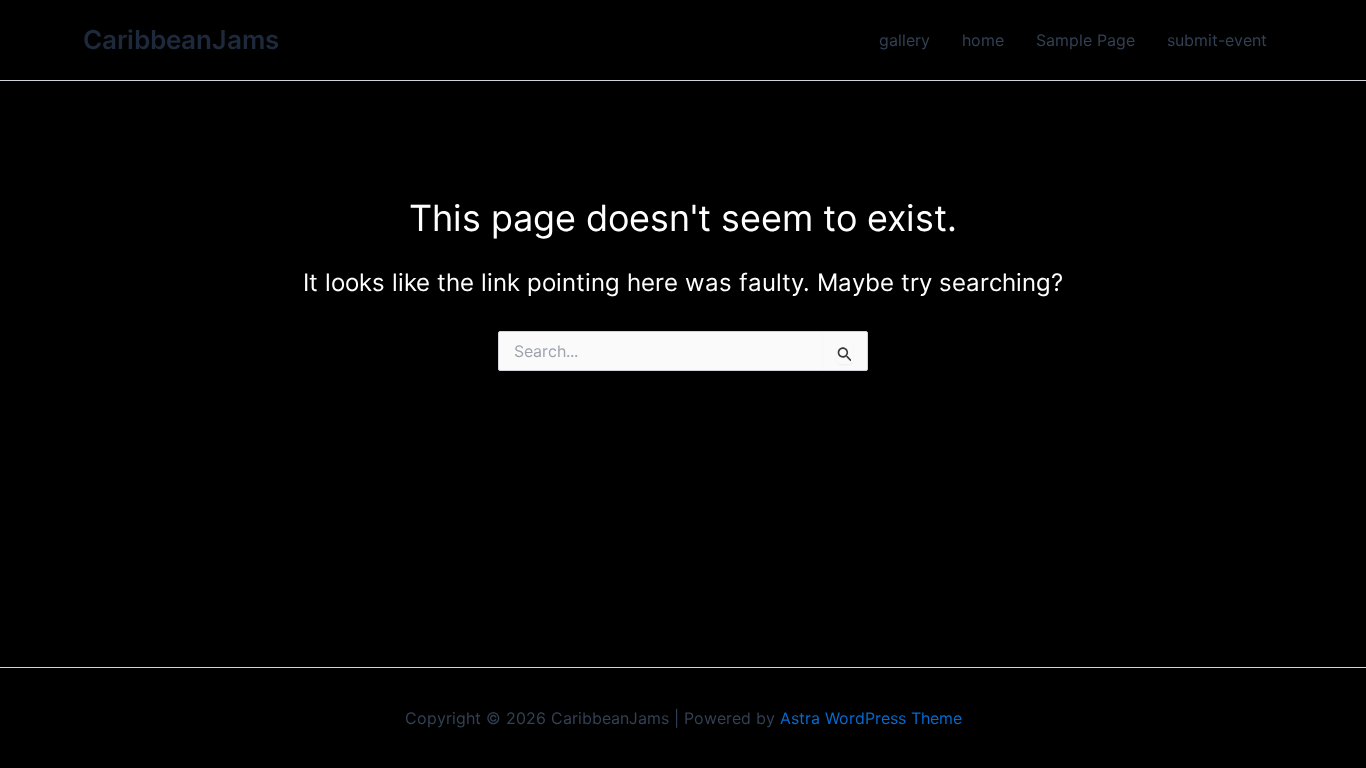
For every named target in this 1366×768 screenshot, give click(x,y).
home (983, 40)
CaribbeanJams (181, 39)
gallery (904, 40)
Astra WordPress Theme (871, 718)
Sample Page (1085, 40)
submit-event (1217, 40)
